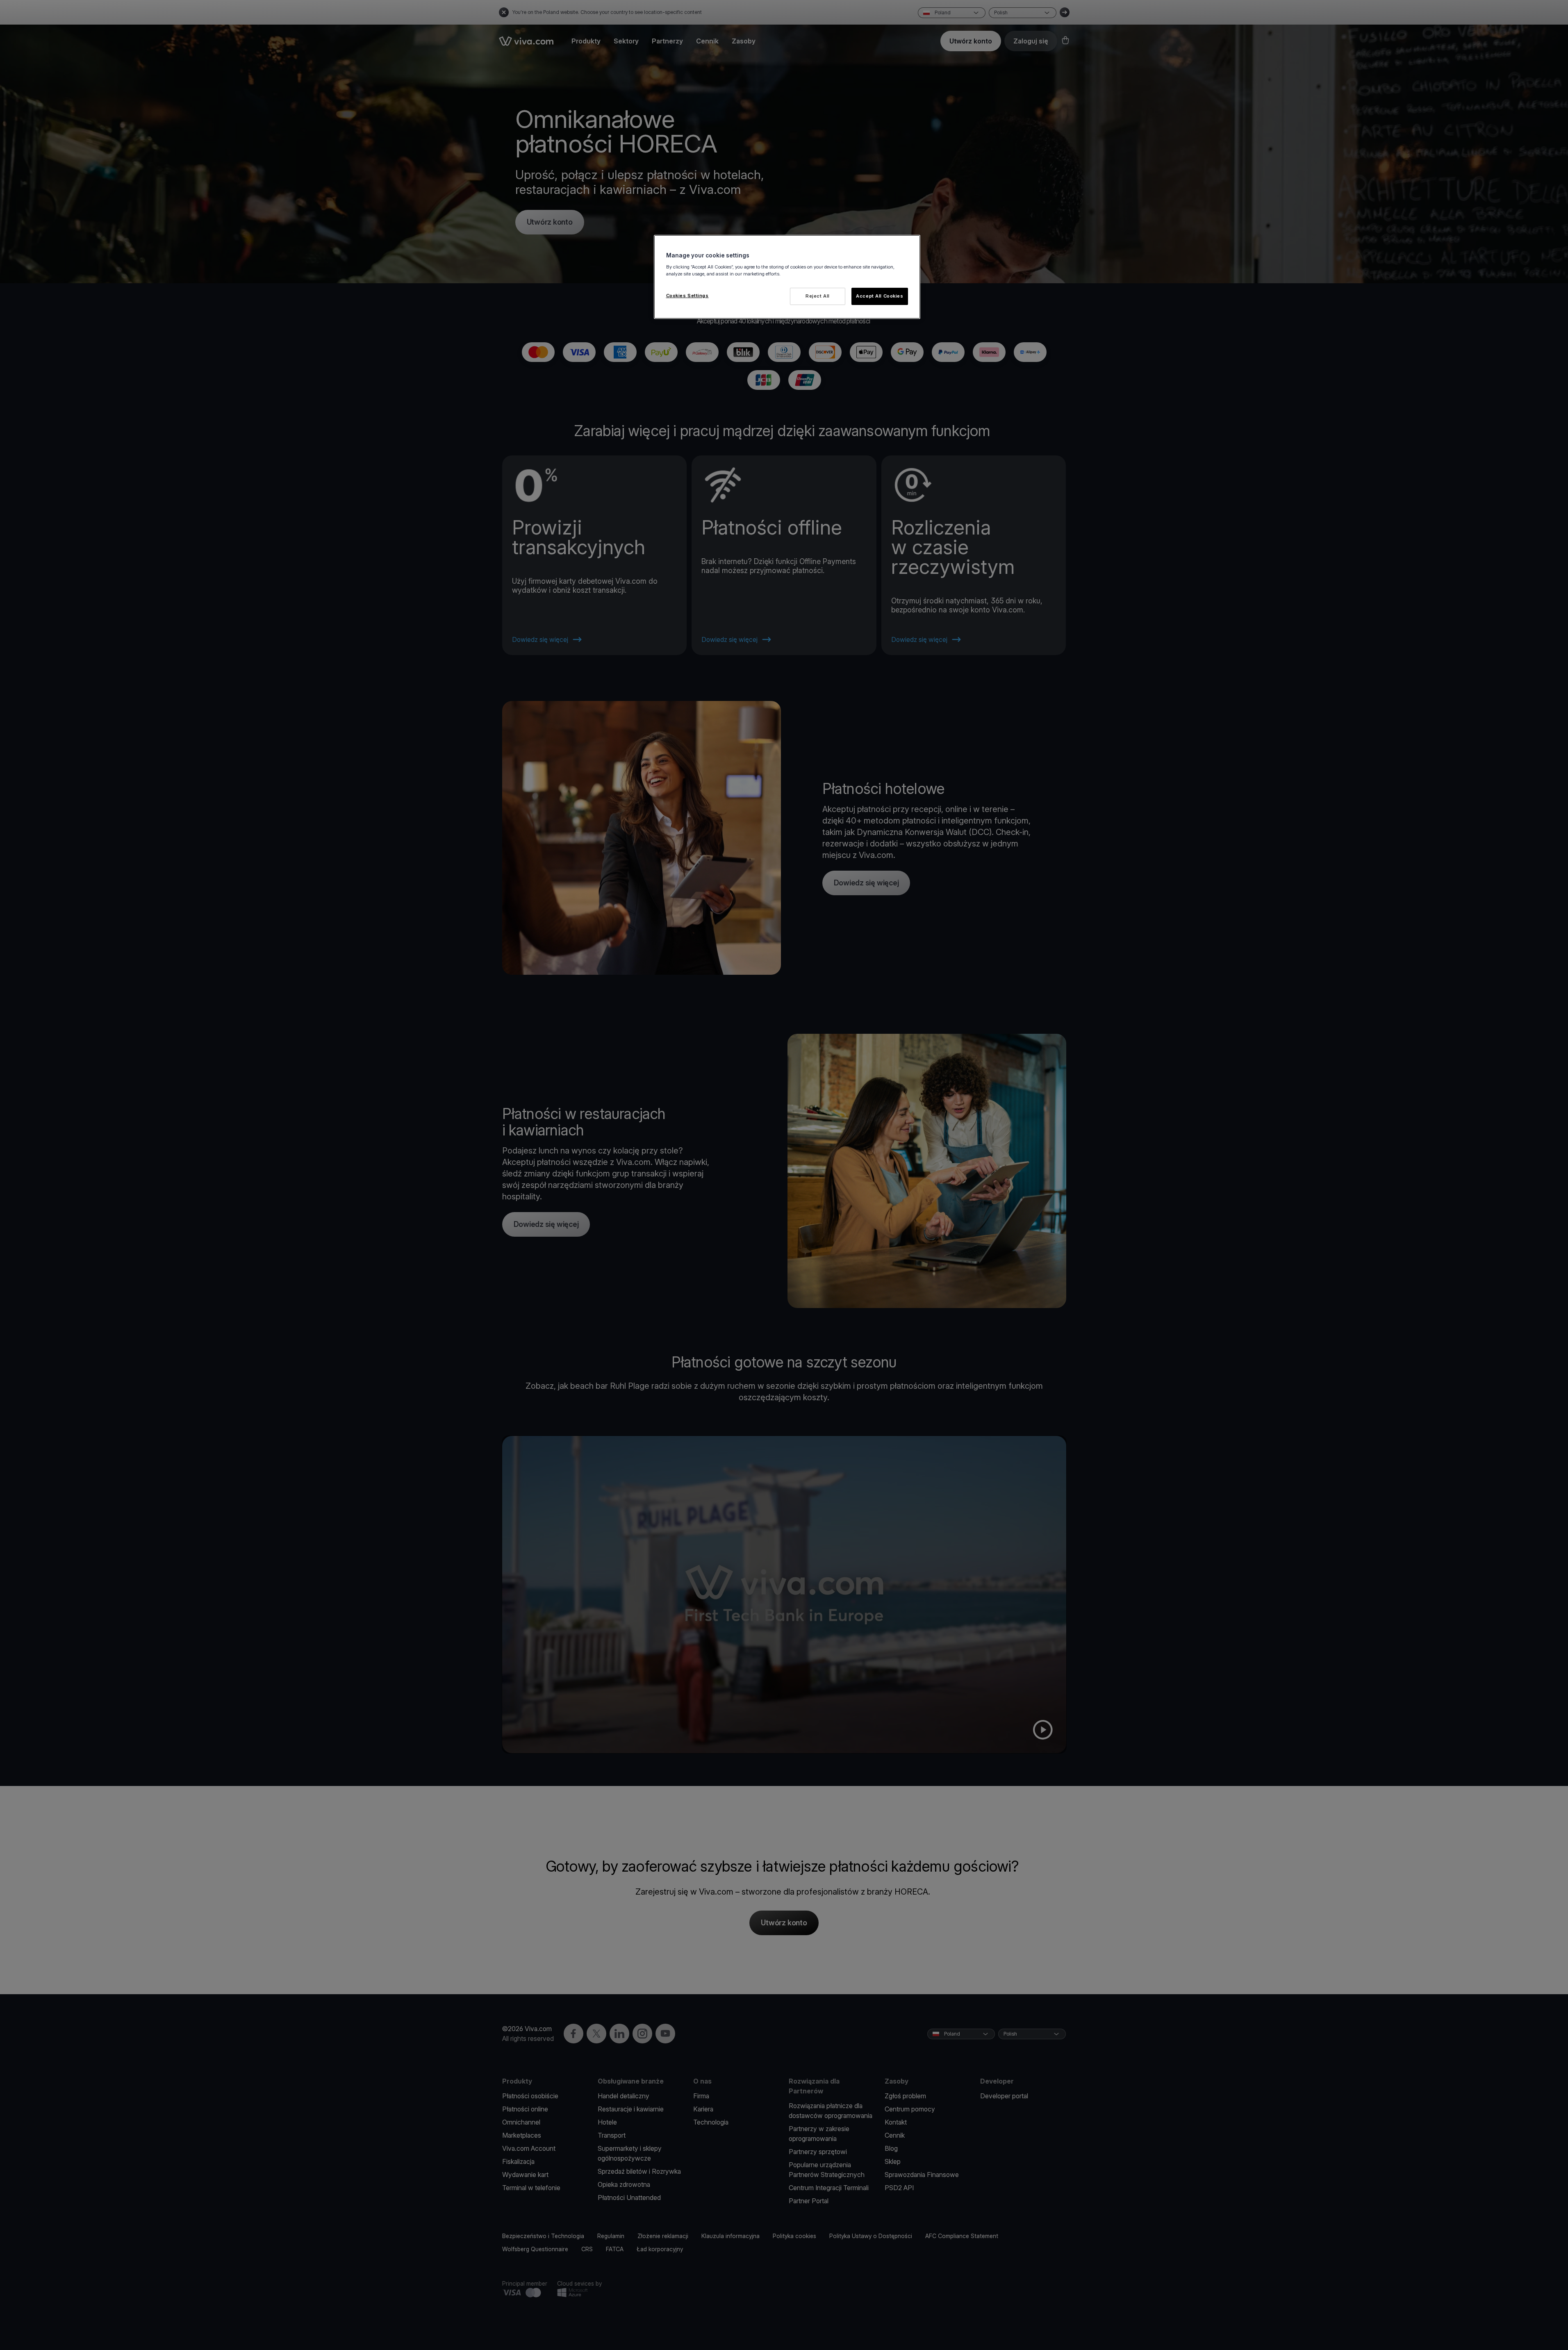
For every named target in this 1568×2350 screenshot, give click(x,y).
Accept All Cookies (880, 296)
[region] (787, 277)
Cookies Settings (687, 296)
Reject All (818, 296)
